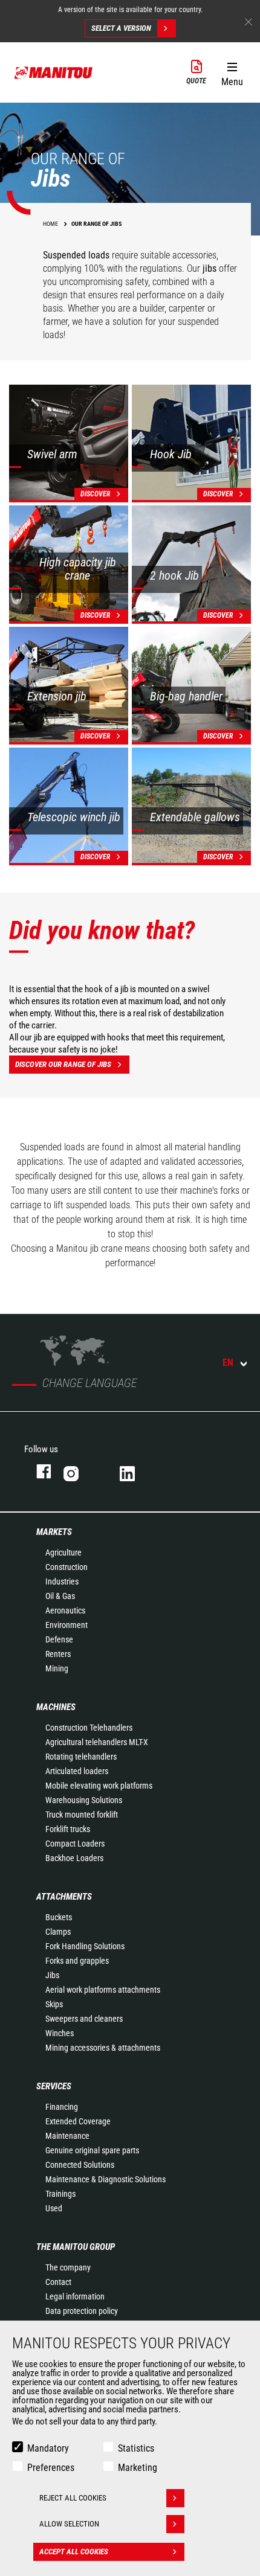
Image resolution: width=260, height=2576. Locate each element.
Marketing (138, 2468)
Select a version (121, 28)
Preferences (51, 2468)
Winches (60, 2033)
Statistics (136, 2448)
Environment (67, 1625)
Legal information (75, 2296)
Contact (58, 2282)
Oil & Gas (60, 1596)
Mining (57, 1668)
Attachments (64, 1897)
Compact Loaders (75, 1844)
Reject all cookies (73, 2498)
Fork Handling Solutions (85, 1946)
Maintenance (67, 2136)
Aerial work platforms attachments (103, 1990)
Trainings (60, 2194)
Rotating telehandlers (81, 1757)
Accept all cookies (74, 2552)
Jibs (52, 1975)
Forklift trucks (68, 1829)
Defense (59, 1639)
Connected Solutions (80, 2165)
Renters (58, 1654)
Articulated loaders (77, 1771)
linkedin (136, 1471)
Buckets (59, 1917)
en (228, 1363)
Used (54, 2208)
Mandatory (48, 2448)
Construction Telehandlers (89, 1728)
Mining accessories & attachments (103, 2048)
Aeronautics (65, 1610)
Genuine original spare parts (92, 2150)
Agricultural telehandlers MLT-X (97, 1742)
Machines (56, 1707)
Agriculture (63, 1552)
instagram (80, 1471)
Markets (54, 1532)
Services (54, 2086)
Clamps (58, 1932)
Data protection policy (82, 2311)
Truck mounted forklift (82, 1815)
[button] (232, 72)
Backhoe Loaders (74, 1858)
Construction (67, 1567)
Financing (62, 2107)
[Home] (54, 72)
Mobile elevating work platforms (99, 1786)
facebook (38, 1471)
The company (68, 2267)
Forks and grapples (77, 1961)
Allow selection (69, 2524)
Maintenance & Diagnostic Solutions (106, 2179)
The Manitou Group (76, 2247)
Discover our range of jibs (63, 1064)
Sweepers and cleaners (84, 2019)
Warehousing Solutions (84, 1800)
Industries (62, 1581)
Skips (54, 2004)
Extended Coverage (78, 2121)
